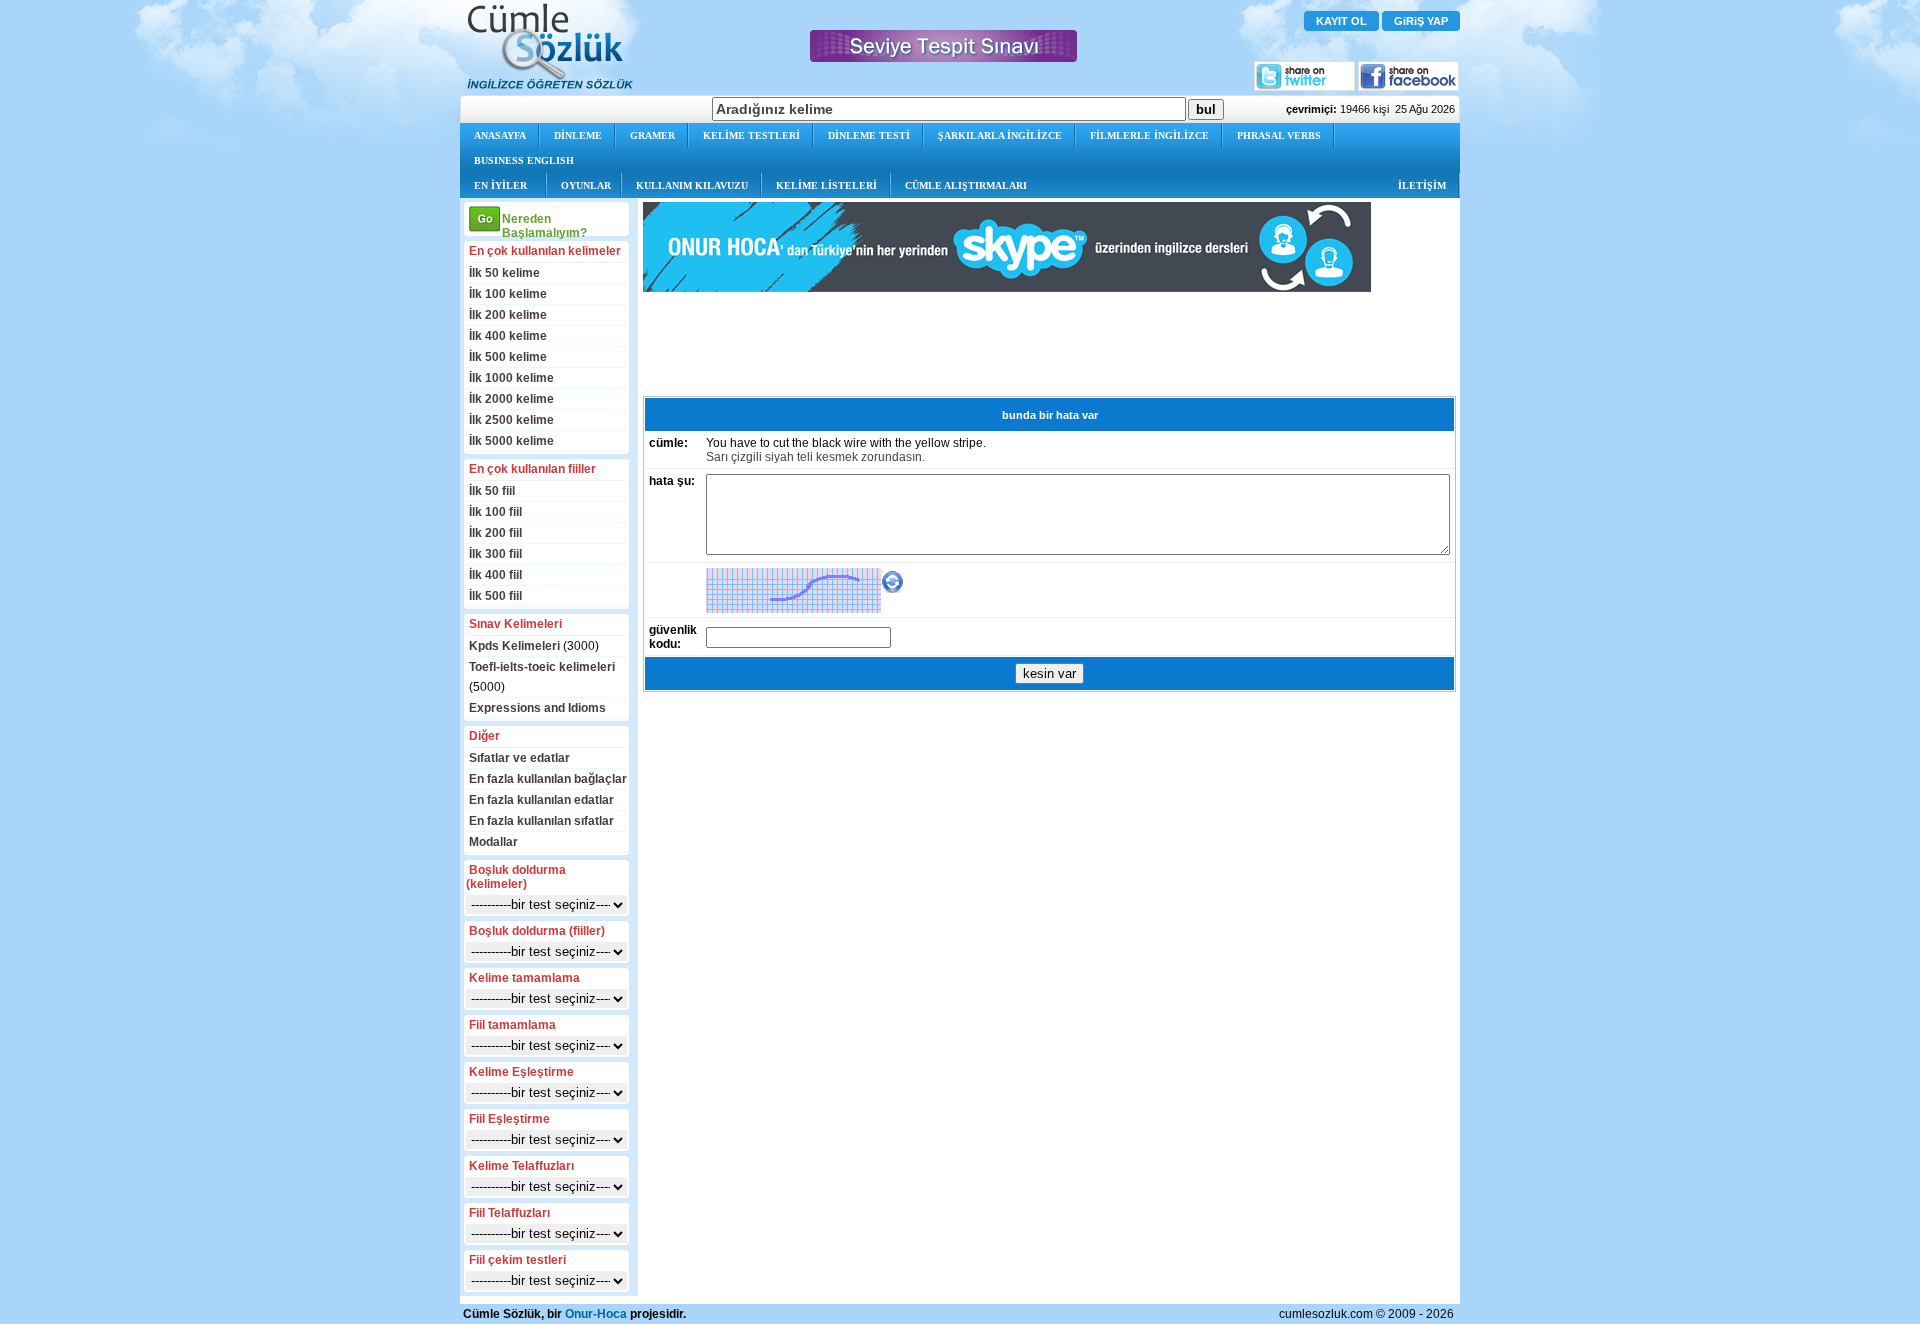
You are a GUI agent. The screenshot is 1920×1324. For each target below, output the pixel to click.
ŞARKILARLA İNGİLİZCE (1000, 135)
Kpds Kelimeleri (514, 646)
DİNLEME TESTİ (869, 135)
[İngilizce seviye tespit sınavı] (943, 56)
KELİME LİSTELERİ (826, 185)
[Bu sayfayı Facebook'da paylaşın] (1408, 87)
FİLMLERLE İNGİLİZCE (1149, 135)
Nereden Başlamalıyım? (544, 226)
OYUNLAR (586, 185)
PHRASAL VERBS (1279, 135)
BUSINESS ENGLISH (524, 160)
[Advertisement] (1007, 344)
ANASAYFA (500, 135)
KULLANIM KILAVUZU (692, 185)
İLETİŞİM (1422, 185)
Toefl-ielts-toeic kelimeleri (542, 667)
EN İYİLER (500, 185)
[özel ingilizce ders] (1007, 288)
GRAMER (652, 135)
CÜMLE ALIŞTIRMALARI (966, 185)
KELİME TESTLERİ (751, 135)
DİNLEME (578, 135)
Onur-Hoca (596, 1314)
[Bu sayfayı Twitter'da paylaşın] (1304, 87)
